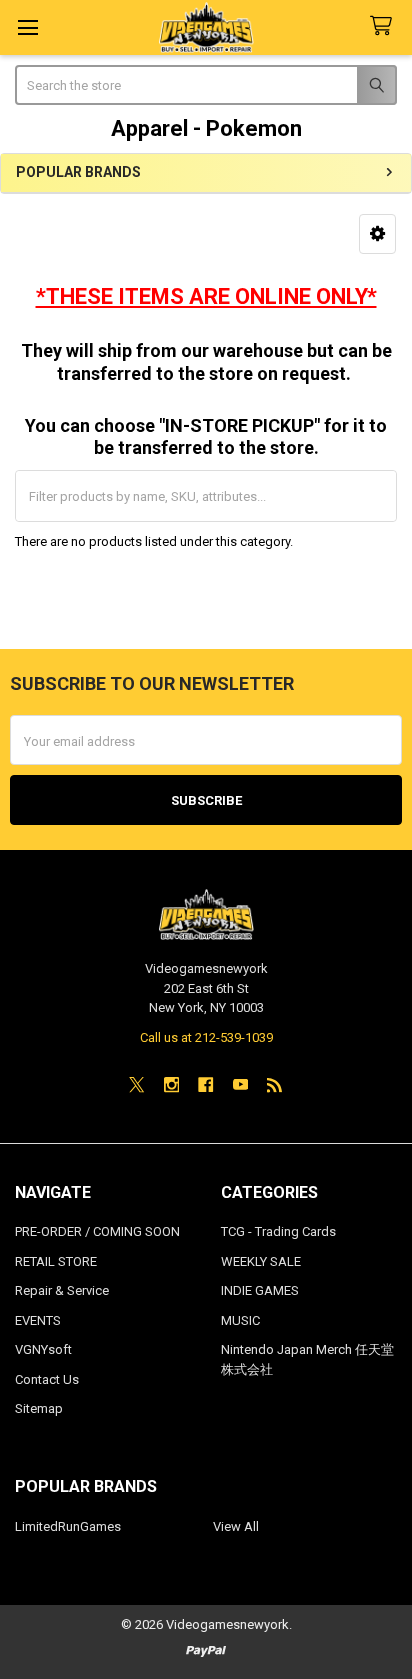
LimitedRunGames (68, 1526)
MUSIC (240, 1320)
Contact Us (47, 1379)
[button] (377, 234)
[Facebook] (205, 1084)
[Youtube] (240, 1084)
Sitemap (39, 1408)
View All (236, 1526)
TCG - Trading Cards (278, 1231)
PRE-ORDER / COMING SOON (97, 1231)
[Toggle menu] (27, 27)
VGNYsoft (43, 1349)
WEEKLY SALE (261, 1261)
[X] (136, 1084)
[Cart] (385, 26)
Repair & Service (62, 1290)
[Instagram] (171, 1084)
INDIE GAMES (260, 1290)
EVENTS (38, 1320)
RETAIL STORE (56, 1261)
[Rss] (274, 1084)
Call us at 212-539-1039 (206, 1037)
